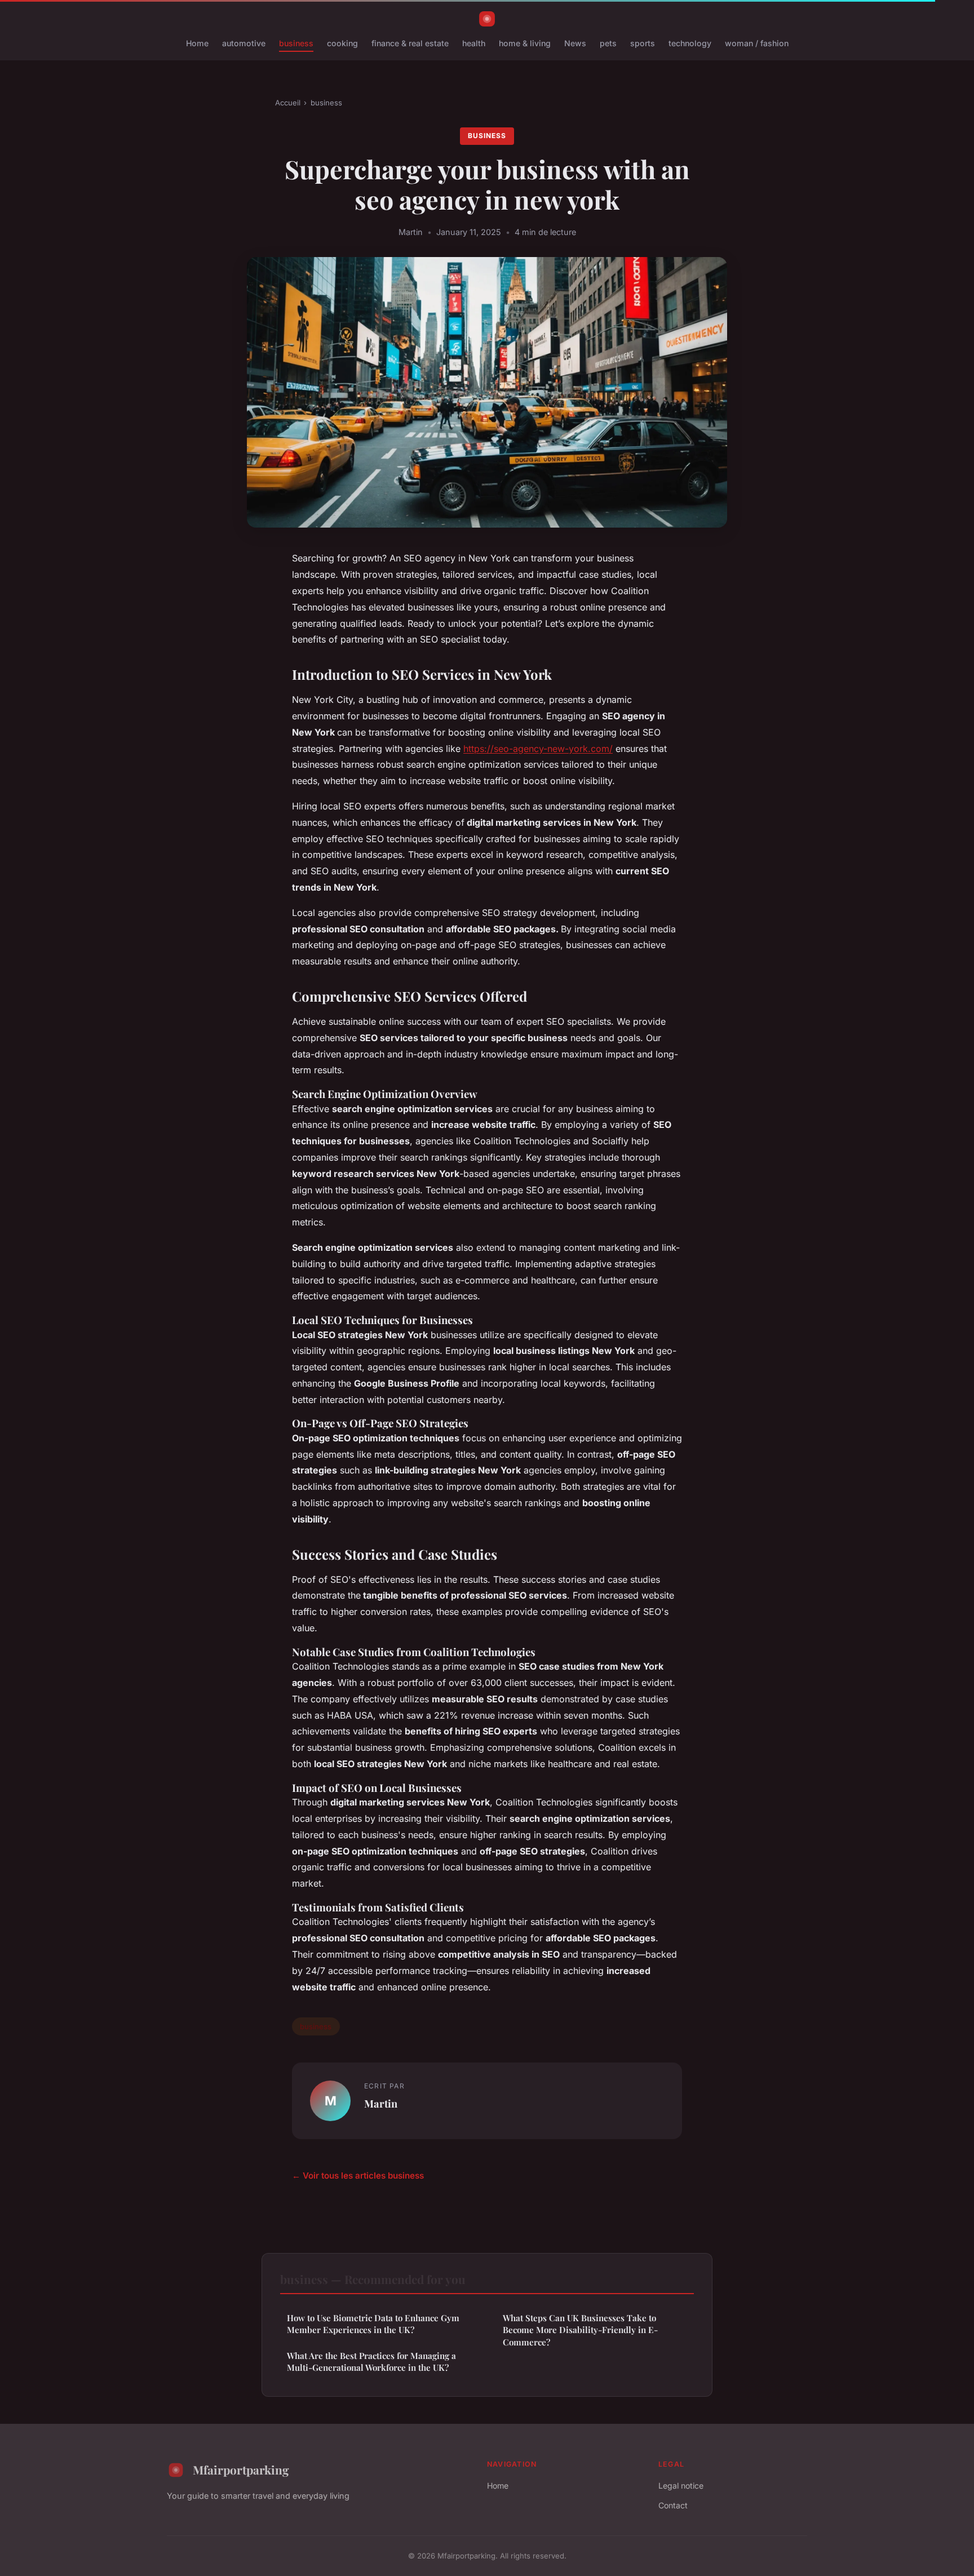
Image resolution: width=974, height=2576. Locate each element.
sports (643, 43)
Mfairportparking (241, 2469)
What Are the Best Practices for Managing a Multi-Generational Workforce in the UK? (371, 2362)
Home (197, 43)
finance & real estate (410, 43)
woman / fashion (757, 43)
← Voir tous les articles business (358, 2176)
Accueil (288, 103)
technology (690, 43)
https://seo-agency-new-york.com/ (538, 749)
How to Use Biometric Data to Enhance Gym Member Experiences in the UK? (373, 2324)
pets (608, 43)
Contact (673, 2505)
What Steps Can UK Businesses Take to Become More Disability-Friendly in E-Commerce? (580, 2330)
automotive (244, 43)
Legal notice (681, 2486)
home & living (525, 43)
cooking (342, 43)
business (296, 43)
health (474, 43)
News (575, 43)
